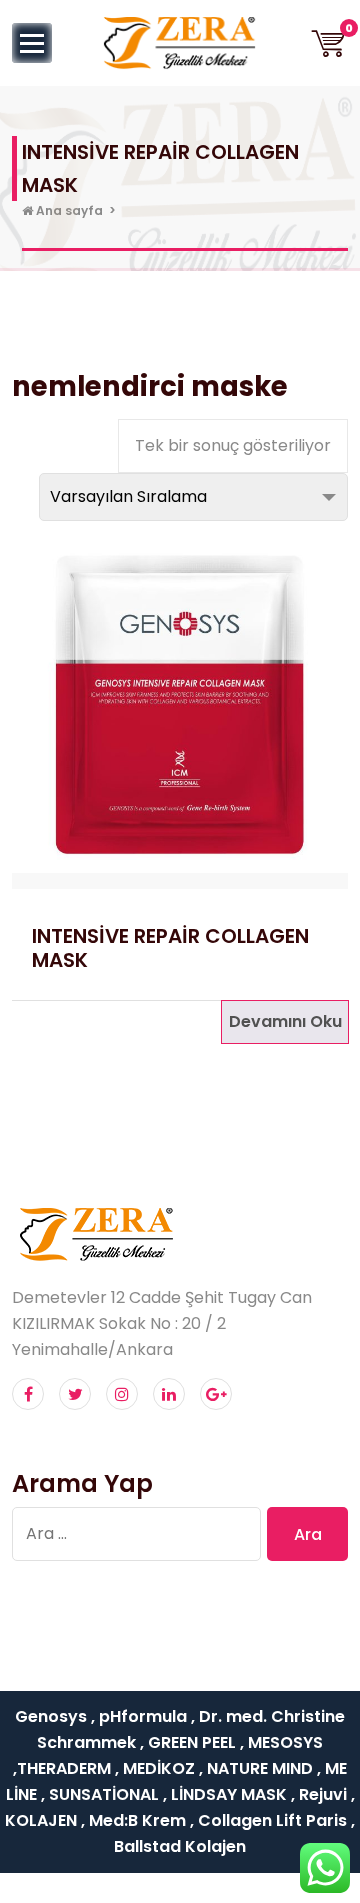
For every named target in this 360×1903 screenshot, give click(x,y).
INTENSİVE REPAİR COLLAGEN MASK (170, 948)
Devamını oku (285, 1021)
